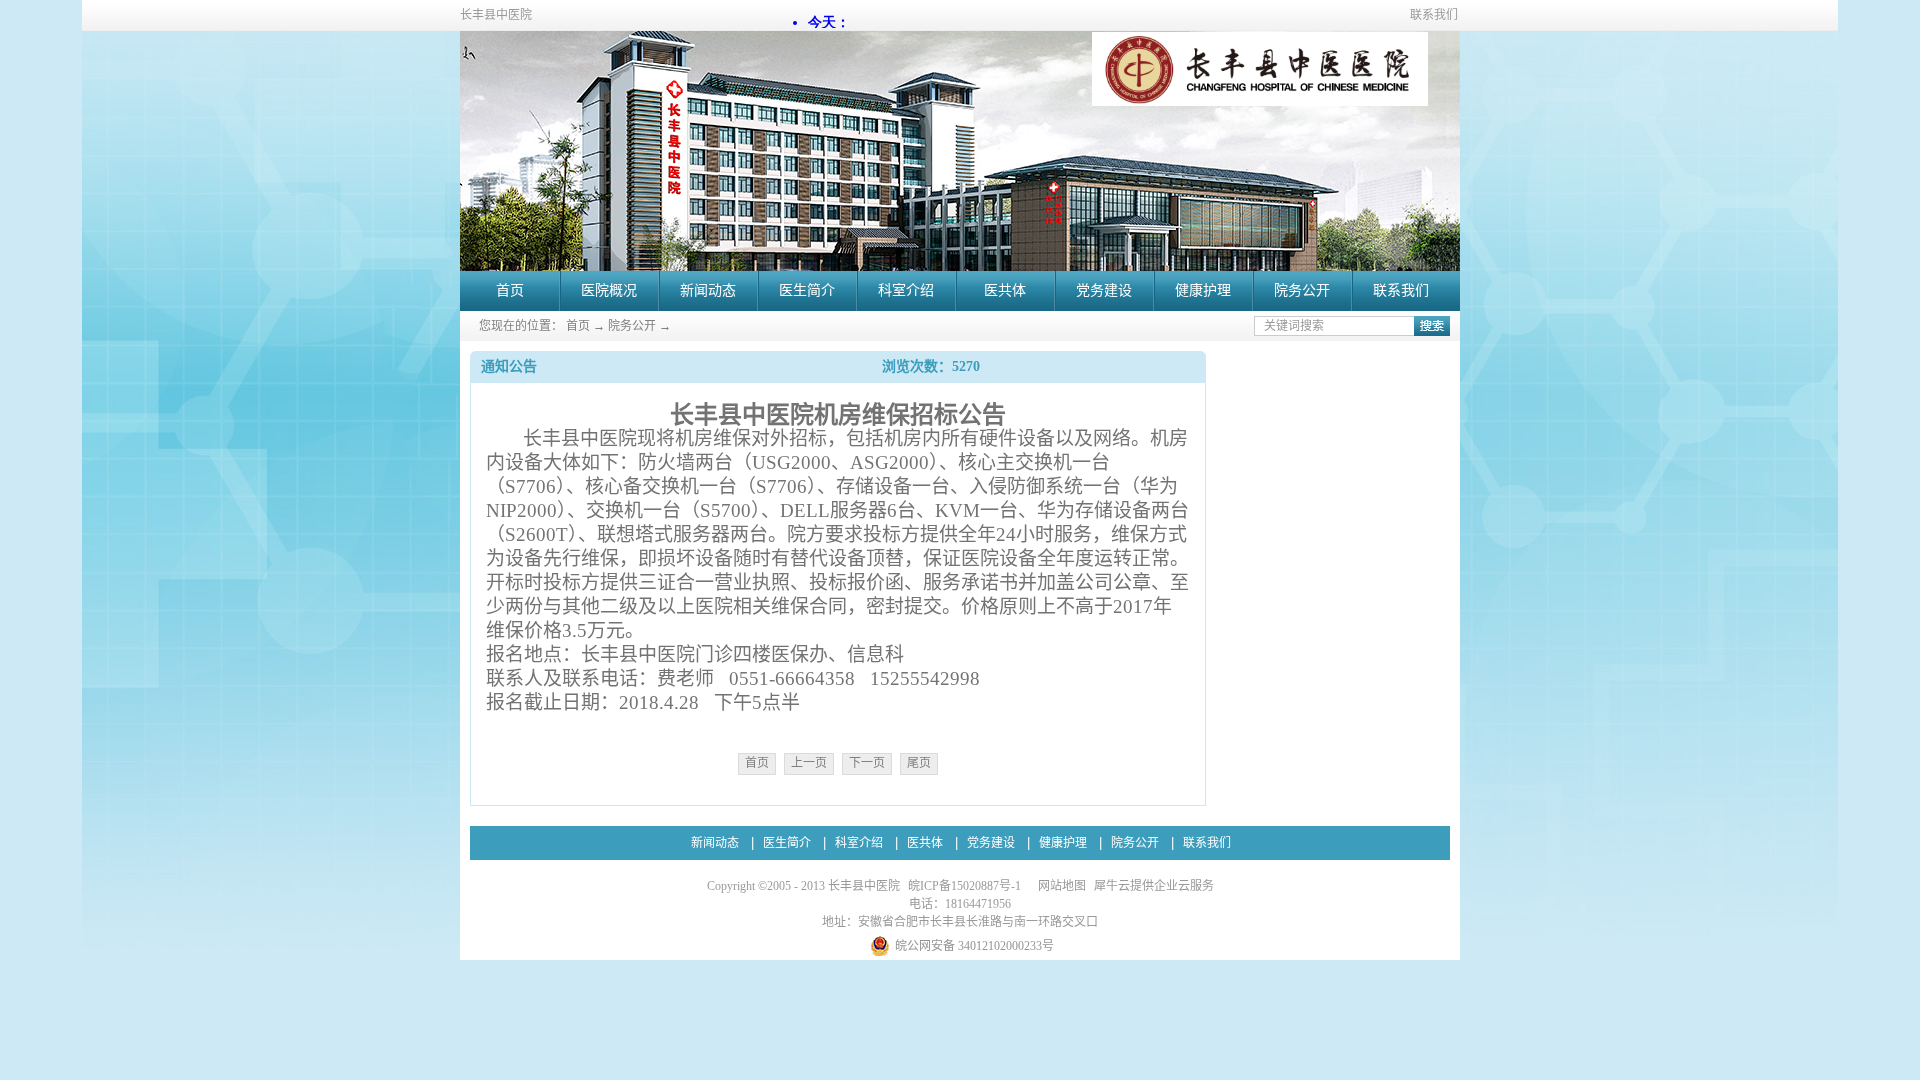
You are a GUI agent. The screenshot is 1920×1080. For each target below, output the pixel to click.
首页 (510, 290)
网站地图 (1059, 886)
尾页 (919, 763)
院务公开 (632, 326)
